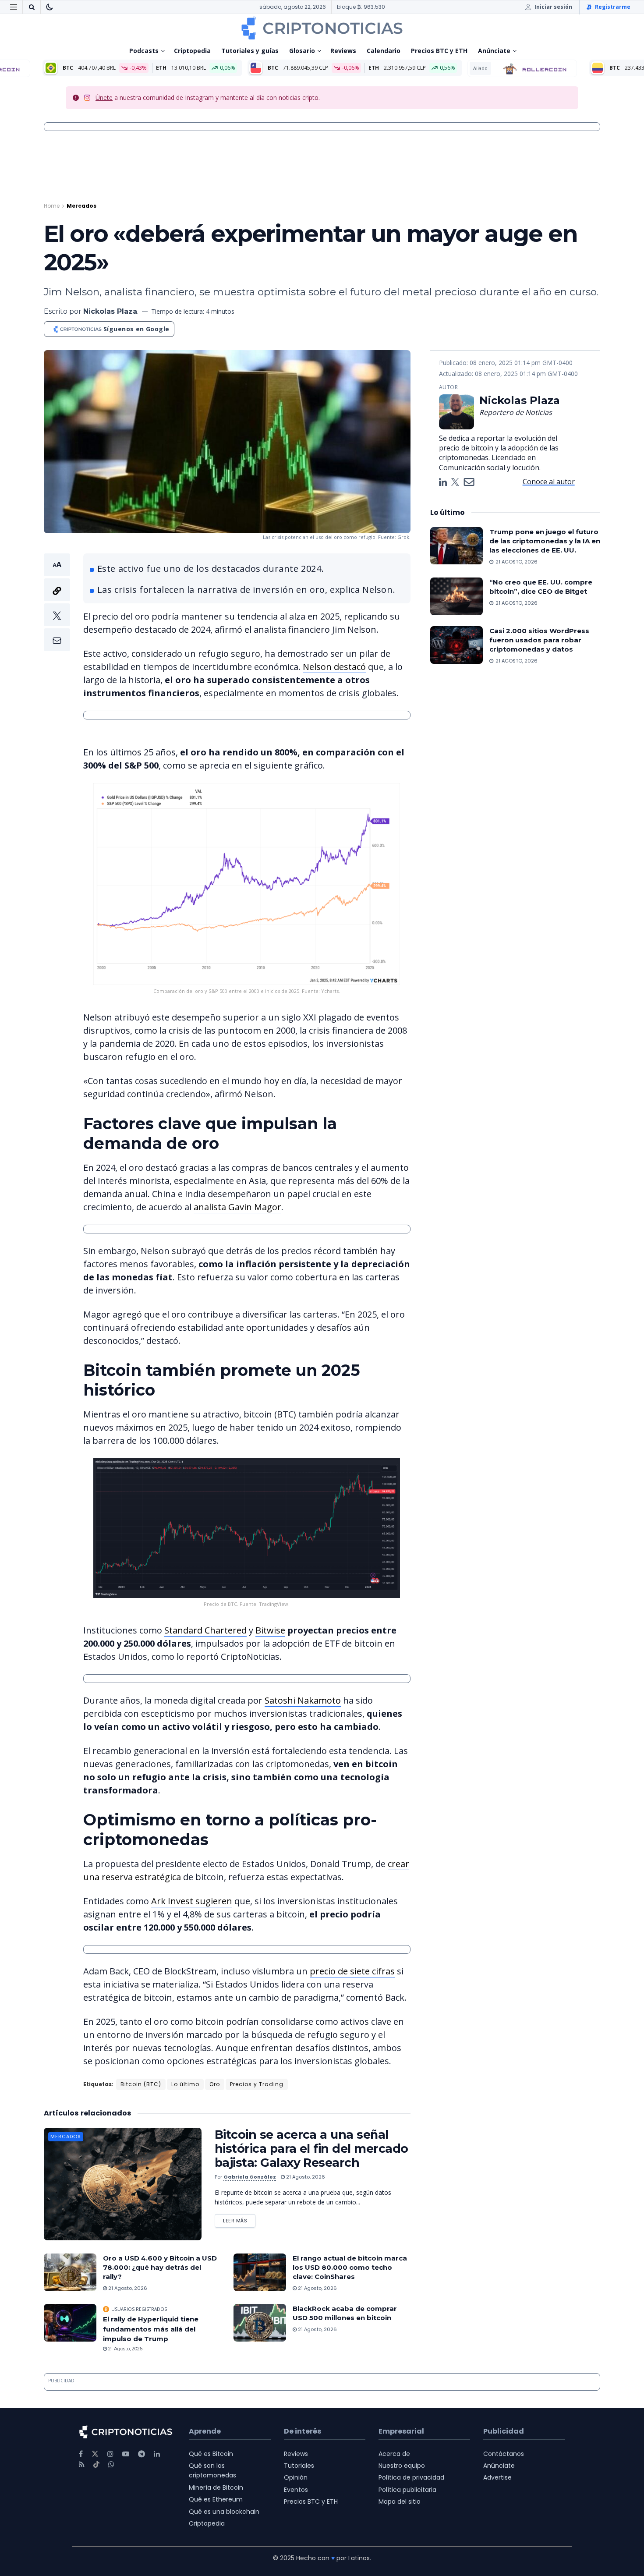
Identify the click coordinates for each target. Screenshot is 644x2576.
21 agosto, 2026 (305, 2177)
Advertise (497, 2477)
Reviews (343, 51)
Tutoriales (299, 2466)
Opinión (296, 2477)
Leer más (239, 2219)
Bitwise (270, 1630)
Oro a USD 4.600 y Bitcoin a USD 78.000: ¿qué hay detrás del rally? (160, 2267)
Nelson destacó (334, 667)
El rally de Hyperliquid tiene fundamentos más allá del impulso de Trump (151, 2329)
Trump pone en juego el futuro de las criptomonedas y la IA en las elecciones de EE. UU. (545, 541)
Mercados (81, 206)
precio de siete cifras (352, 1971)
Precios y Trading (257, 2084)
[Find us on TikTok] (96, 2465)
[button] (57, 602)
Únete (104, 97)
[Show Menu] (14, 7)
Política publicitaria (407, 2490)
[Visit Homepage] (322, 28)
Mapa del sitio (400, 2502)
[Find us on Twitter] (95, 2454)
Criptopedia (192, 51)
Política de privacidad (411, 2477)
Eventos (296, 2490)
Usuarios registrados (139, 2309)
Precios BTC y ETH (439, 51)
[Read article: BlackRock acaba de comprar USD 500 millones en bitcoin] (260, 2323)
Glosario (302, 51)
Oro (215, 2084)
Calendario (384, 51)
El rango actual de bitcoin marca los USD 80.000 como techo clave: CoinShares (350, 2267)
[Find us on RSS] (82, 2464)
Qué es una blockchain (224, 2512)
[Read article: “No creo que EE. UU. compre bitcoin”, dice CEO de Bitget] (456, 596)
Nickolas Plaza (110, 311)
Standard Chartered (205, 1630)
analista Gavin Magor (237, 1207)
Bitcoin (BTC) (141, 2084)
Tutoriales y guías (250, 51)
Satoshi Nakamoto (303, 1700)
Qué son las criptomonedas (212, 2470)
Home (52, 206)
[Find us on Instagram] (110, 2454)
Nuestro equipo (402, 2466)
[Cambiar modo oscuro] (50, 7)
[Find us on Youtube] (126, 2454)
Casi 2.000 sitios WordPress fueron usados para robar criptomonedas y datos (539, 640)
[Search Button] (32, 7)
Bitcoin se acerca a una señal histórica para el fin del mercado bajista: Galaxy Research (311, 2149)
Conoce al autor (549, 482)
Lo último (185, 2084)
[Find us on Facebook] (81, 2454)
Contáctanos (504, 2454)
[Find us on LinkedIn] (157, 2454)
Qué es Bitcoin (211, 2454)
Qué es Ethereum (216, 2499)
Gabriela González (250, 2177)
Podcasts (144, 51)
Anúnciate (494, 51)
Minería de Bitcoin (216, 2487)
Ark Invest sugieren (192, 1901)
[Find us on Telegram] (142, 2454)
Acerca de (394, 2454)
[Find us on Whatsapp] (111, 2464)
